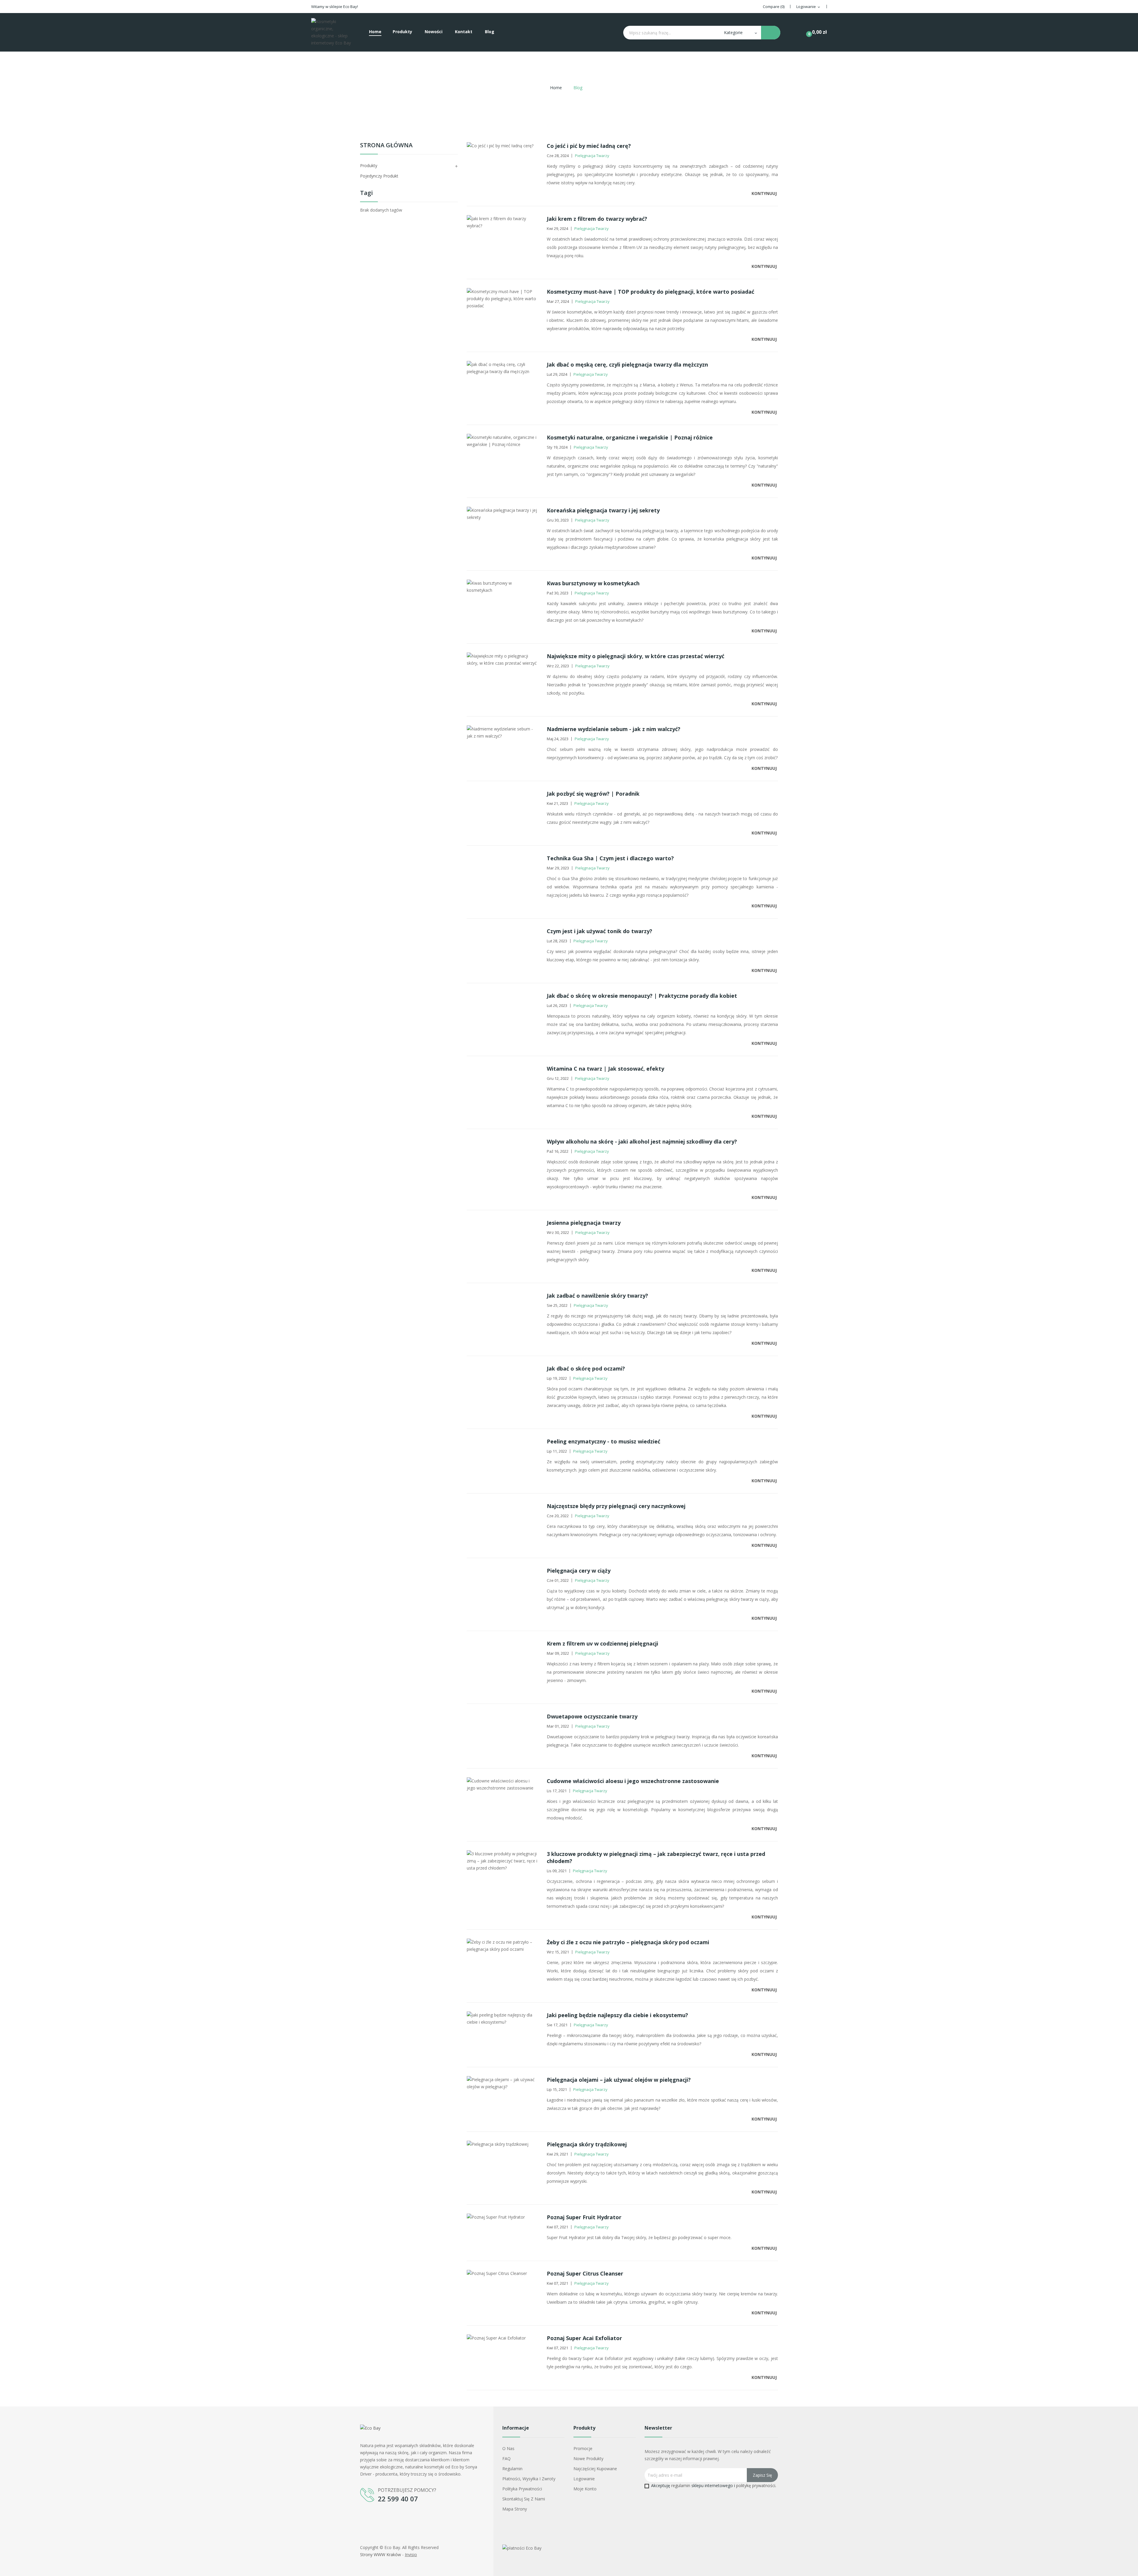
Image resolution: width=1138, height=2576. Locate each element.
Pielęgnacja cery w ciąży (579, 1571)
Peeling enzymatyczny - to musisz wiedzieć (604, 1441)
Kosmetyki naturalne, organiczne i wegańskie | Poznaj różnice (630, 437)
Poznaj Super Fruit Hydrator (584, 2217)
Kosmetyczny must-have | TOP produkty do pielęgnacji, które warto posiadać (650, 292)
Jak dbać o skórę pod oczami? (586, 1368)
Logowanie (584, 2479)
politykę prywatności (756, 2485)
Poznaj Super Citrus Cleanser (585, 2273)
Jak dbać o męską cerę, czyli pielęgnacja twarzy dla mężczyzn (627, 364)
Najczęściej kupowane (595, 2469)
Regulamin (512, 2469)
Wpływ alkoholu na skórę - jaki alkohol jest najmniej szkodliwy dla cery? (642, 1141)
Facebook (365, 2518)
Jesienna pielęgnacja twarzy (584, 1223)
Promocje (583, 2448)
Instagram (379, 2518)
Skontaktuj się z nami (524, 2499)
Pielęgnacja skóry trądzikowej (587, 2144)
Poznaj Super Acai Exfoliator (584, 2338)
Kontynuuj (765, 193)
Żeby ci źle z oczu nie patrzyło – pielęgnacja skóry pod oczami (628, 1942)
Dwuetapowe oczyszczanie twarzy (592, 1716)
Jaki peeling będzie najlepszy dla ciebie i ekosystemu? (617, 2015)
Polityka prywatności (522, 2489)
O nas (508, 2448)
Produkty (369, 166)
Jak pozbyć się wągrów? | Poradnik (593, 794)
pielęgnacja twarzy (592, 156)
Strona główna (386, 146)
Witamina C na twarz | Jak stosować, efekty (605, 1069)
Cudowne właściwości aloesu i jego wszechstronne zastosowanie (633, 1781)
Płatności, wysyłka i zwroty (529, 2479)
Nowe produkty (588, 2459)
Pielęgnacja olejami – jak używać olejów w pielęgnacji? (619, 2080)
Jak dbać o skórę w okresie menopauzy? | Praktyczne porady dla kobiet (642, 996)
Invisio (411, 2555)
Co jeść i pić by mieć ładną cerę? (589, 146)
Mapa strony (515, 2509)
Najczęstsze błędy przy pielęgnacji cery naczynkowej (616, 1506)
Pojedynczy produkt (379, 176)
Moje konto (585, 2489)
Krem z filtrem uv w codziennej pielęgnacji (602, 1643)
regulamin (681, 2485)
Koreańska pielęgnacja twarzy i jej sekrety (603, 510)
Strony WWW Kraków (381, 2555)
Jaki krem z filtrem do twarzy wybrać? (597, 219)
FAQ (506, 2459)
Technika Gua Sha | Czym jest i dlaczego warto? (610, 858)
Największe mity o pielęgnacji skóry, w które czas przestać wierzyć (636, 656)
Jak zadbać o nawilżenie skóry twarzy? (597, 1296)
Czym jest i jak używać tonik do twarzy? (600, 931)
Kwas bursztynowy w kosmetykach (593, 583)
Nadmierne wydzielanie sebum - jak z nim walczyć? (614, 729)
